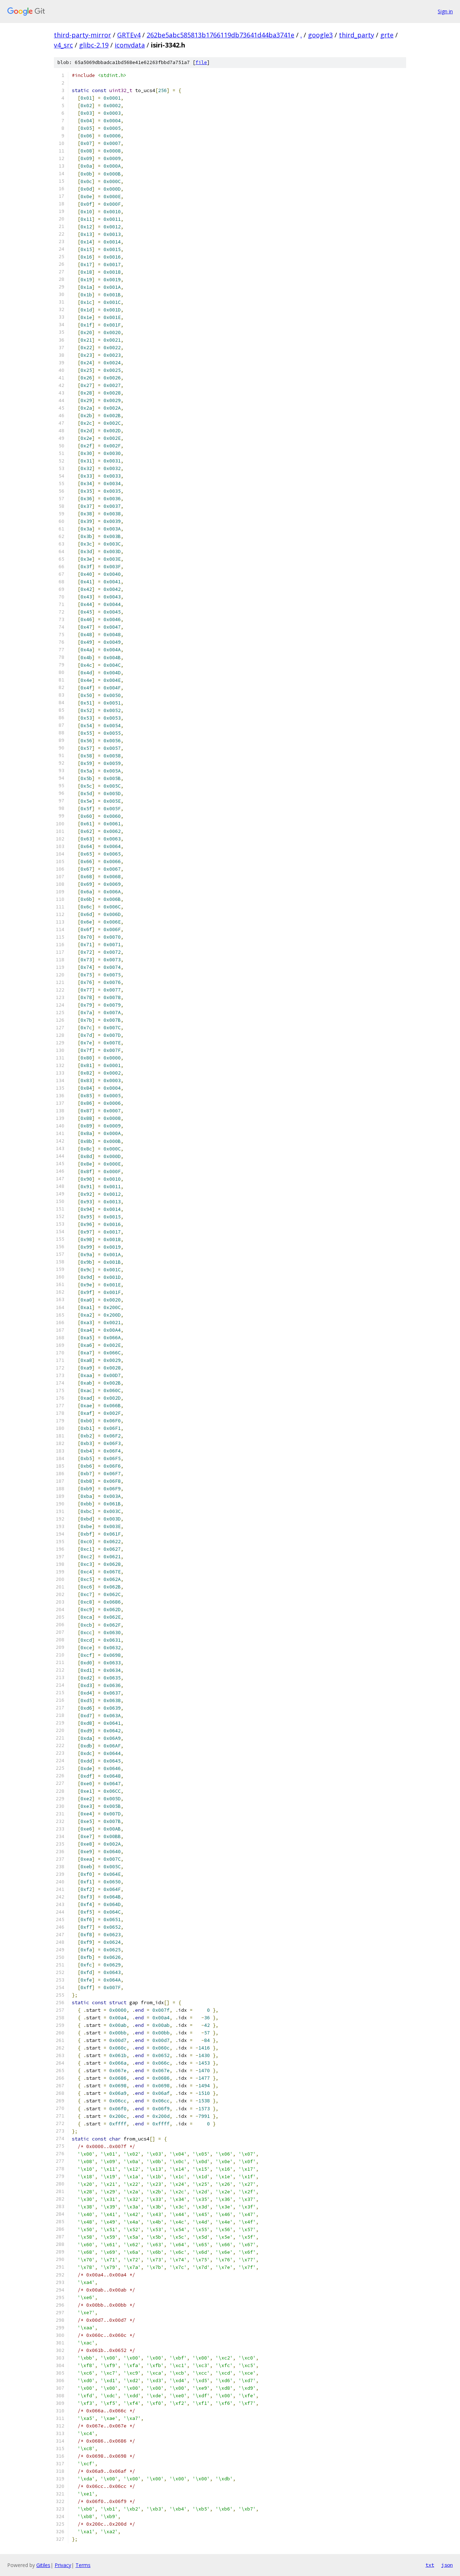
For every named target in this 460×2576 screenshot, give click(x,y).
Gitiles (43, 2565)
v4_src (63, 45)
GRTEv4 (129, 35)
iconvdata (130, 45)
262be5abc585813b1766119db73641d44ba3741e (220, 35)
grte (387, 35)
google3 (320, 35)
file (201, 62)
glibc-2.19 (94, 45)
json (447, 2565)
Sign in (445, 11)
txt (430, 2565)
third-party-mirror (82, 35)
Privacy (63, 2565)
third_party (356, 35)
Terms (83, 2565)
